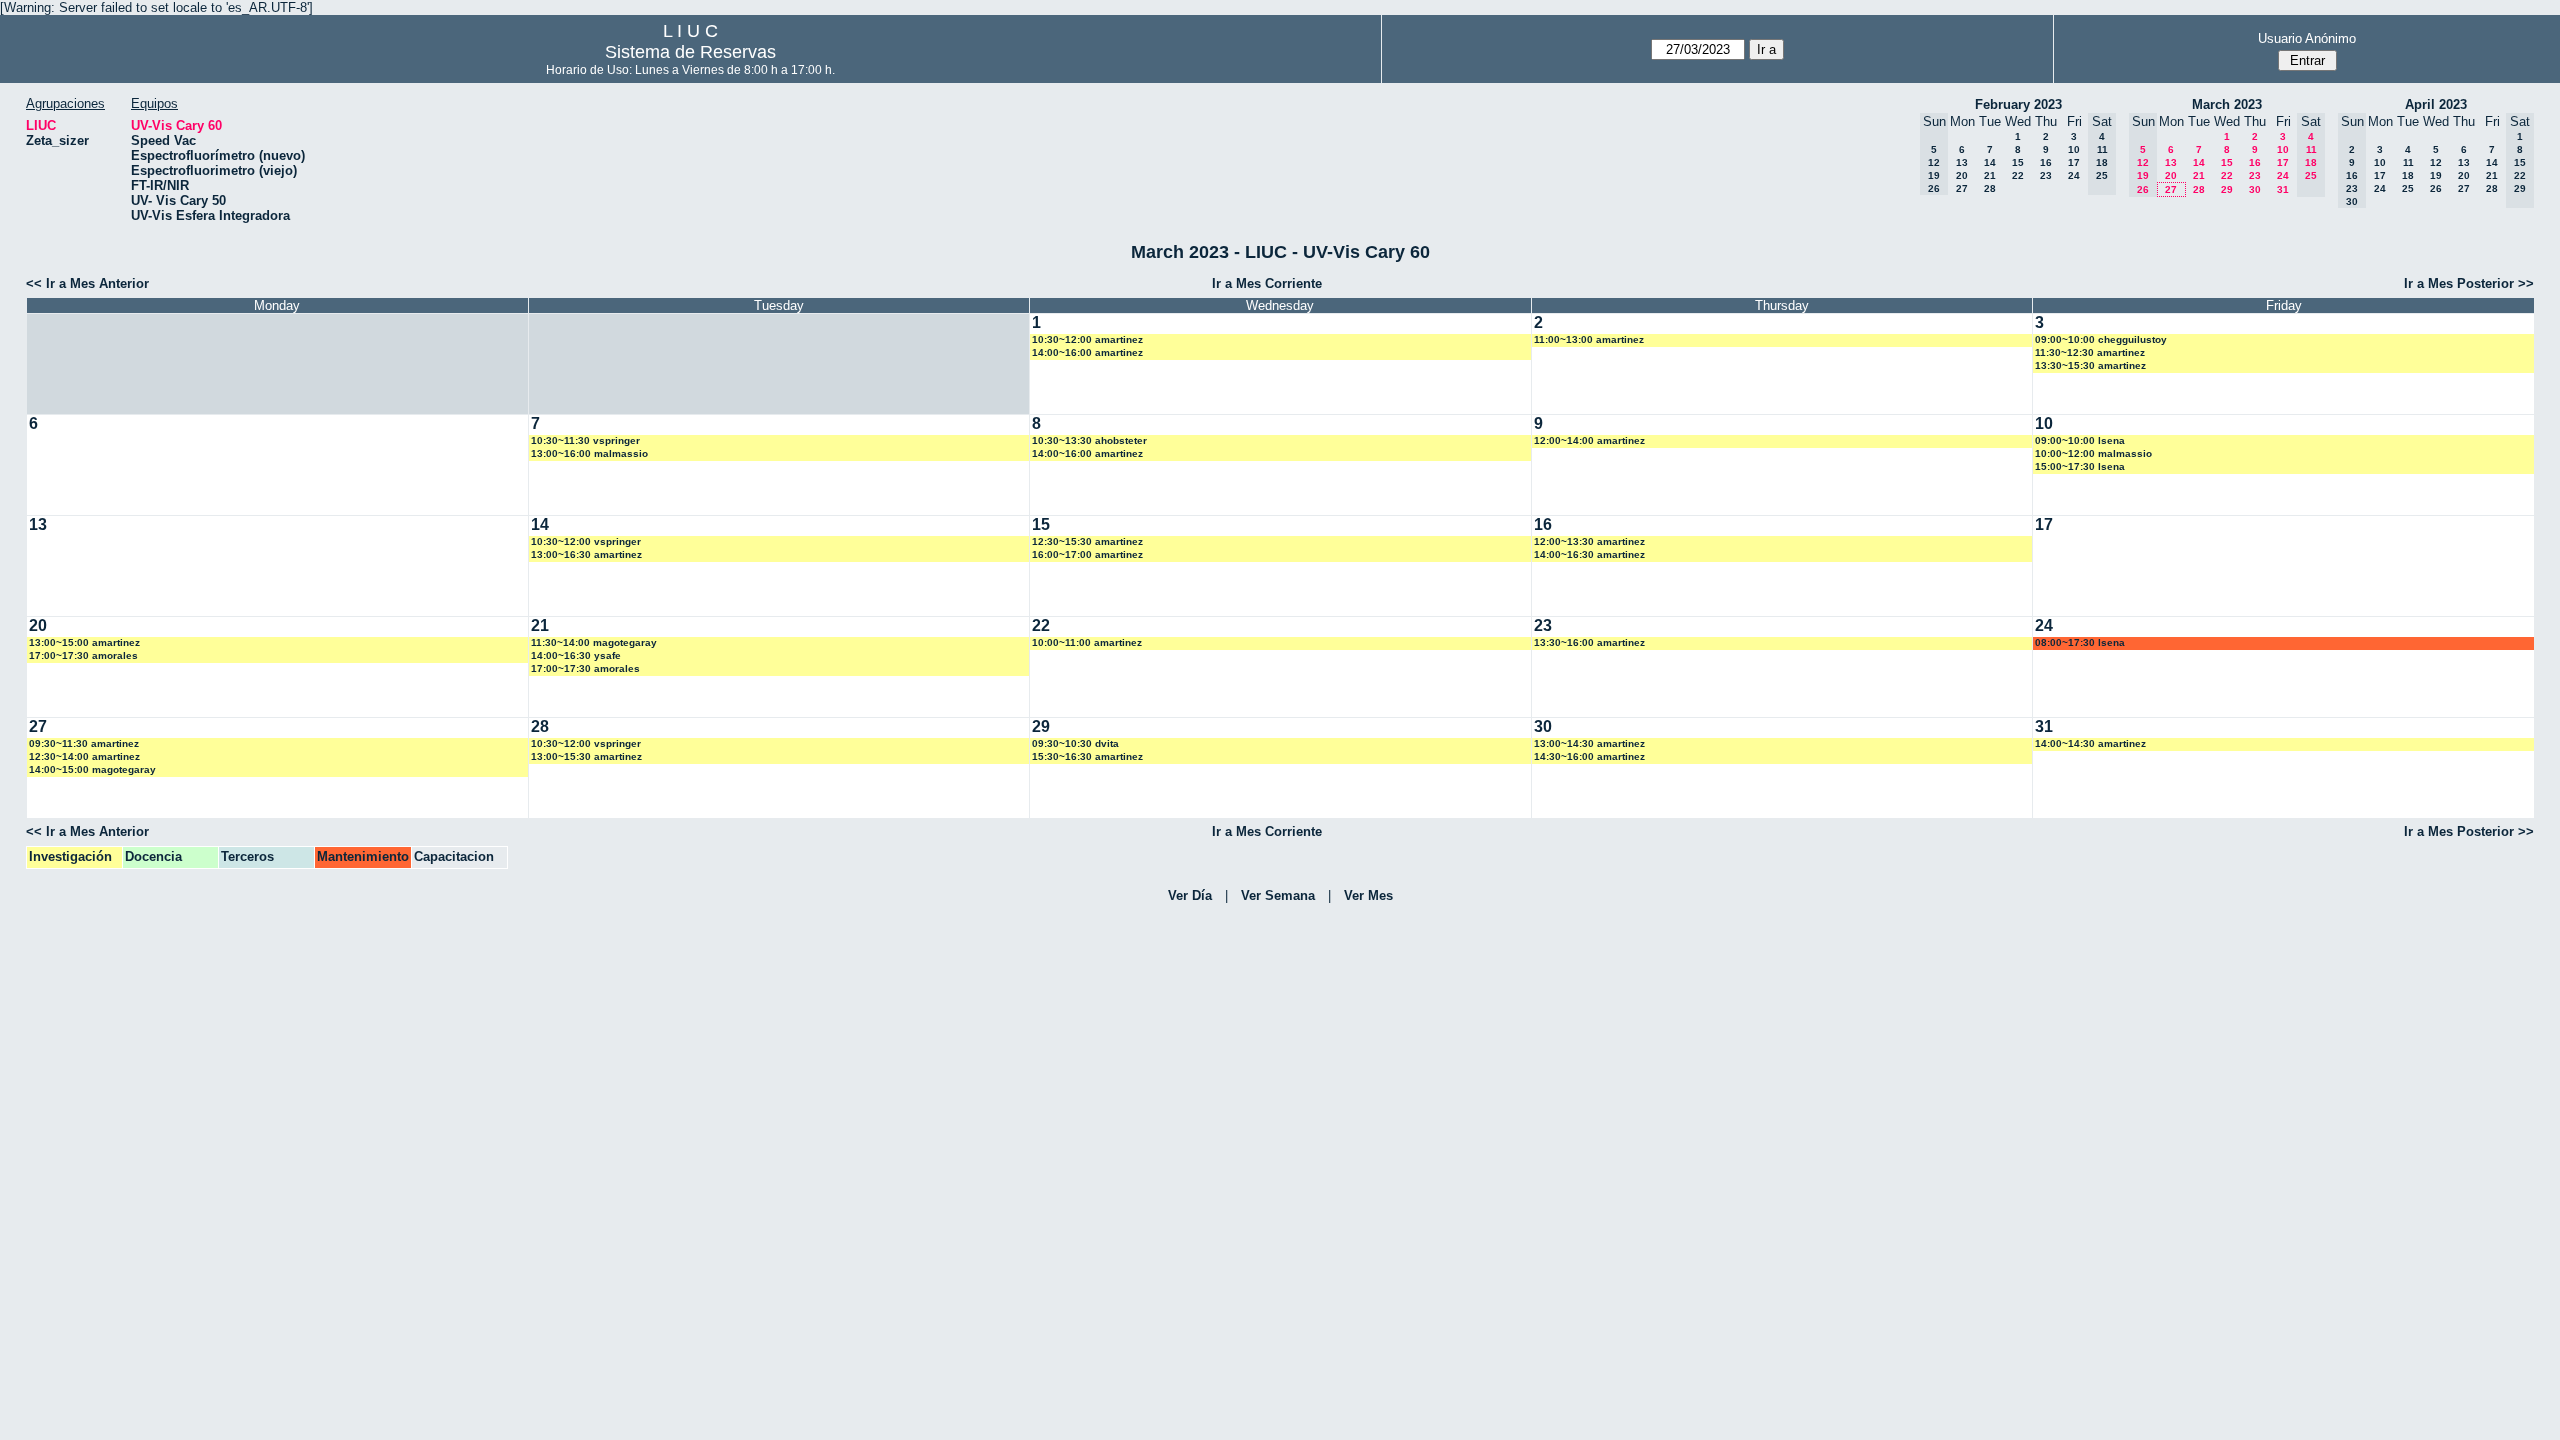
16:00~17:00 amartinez (1087, 554)
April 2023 (2436, 104)
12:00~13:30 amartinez (1589, 541)
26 (2436, 188)
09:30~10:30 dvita (1075, 743)
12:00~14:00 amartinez (1589, 440)
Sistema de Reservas (690, 52)
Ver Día (1190, 895)
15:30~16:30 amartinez (1087, 756)
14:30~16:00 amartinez (1589, 756)
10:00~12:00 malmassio (2093, 453)
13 (1962, 162)
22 (2018, 175)
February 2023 (2018, 104)
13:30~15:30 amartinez (2090, 365)
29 (2227, 189)
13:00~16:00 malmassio (589, 453)
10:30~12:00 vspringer (586, 541)
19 (2436, 175)
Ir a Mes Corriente (1267, 283)
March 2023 (2227, 104)
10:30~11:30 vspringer (585, 440)
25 (2408, 188)
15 (2018, 162)
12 (2436, 162)
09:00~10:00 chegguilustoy (2101, 339)
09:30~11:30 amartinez (84, 743)
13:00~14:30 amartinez (1589, 743)
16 (2046, 162)
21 (1990, 175)
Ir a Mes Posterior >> (2469, 283)
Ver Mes (1368, 895)
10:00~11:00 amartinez (1087, 642)
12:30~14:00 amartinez (84, 756)
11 (2408, 162)
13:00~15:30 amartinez (586, 756)
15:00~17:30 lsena (2080, 466)
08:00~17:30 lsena (2080, 642)
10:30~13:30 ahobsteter (1089, 440)
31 (2283, 189)
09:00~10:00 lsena (2080, 440)
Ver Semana (1278, 895)
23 (2046, 175)
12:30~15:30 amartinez (1087, 541)
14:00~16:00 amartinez (1087, 352)
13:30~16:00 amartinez (1589, 642)
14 (1990, 162)
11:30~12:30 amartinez (2090, 352)
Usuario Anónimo (2307, 38)
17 (2074, 162)
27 (1962, 188)
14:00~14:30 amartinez (2090, 743)
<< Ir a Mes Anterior (87, 283)
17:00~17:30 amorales (83, 655)
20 (1962, 175)
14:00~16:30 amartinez (1589, 554)
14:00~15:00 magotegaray (92, 769)
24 (2074, 175)
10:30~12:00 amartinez (1087, 339)
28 (1990, 188)
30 (2255, 189)
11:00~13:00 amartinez (1589, 339)
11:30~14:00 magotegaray (594, 642)
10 (2074, 149)
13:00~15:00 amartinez (84, 642)
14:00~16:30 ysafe (576, 655)
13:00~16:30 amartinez (586, 554)
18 (2408, 175)
